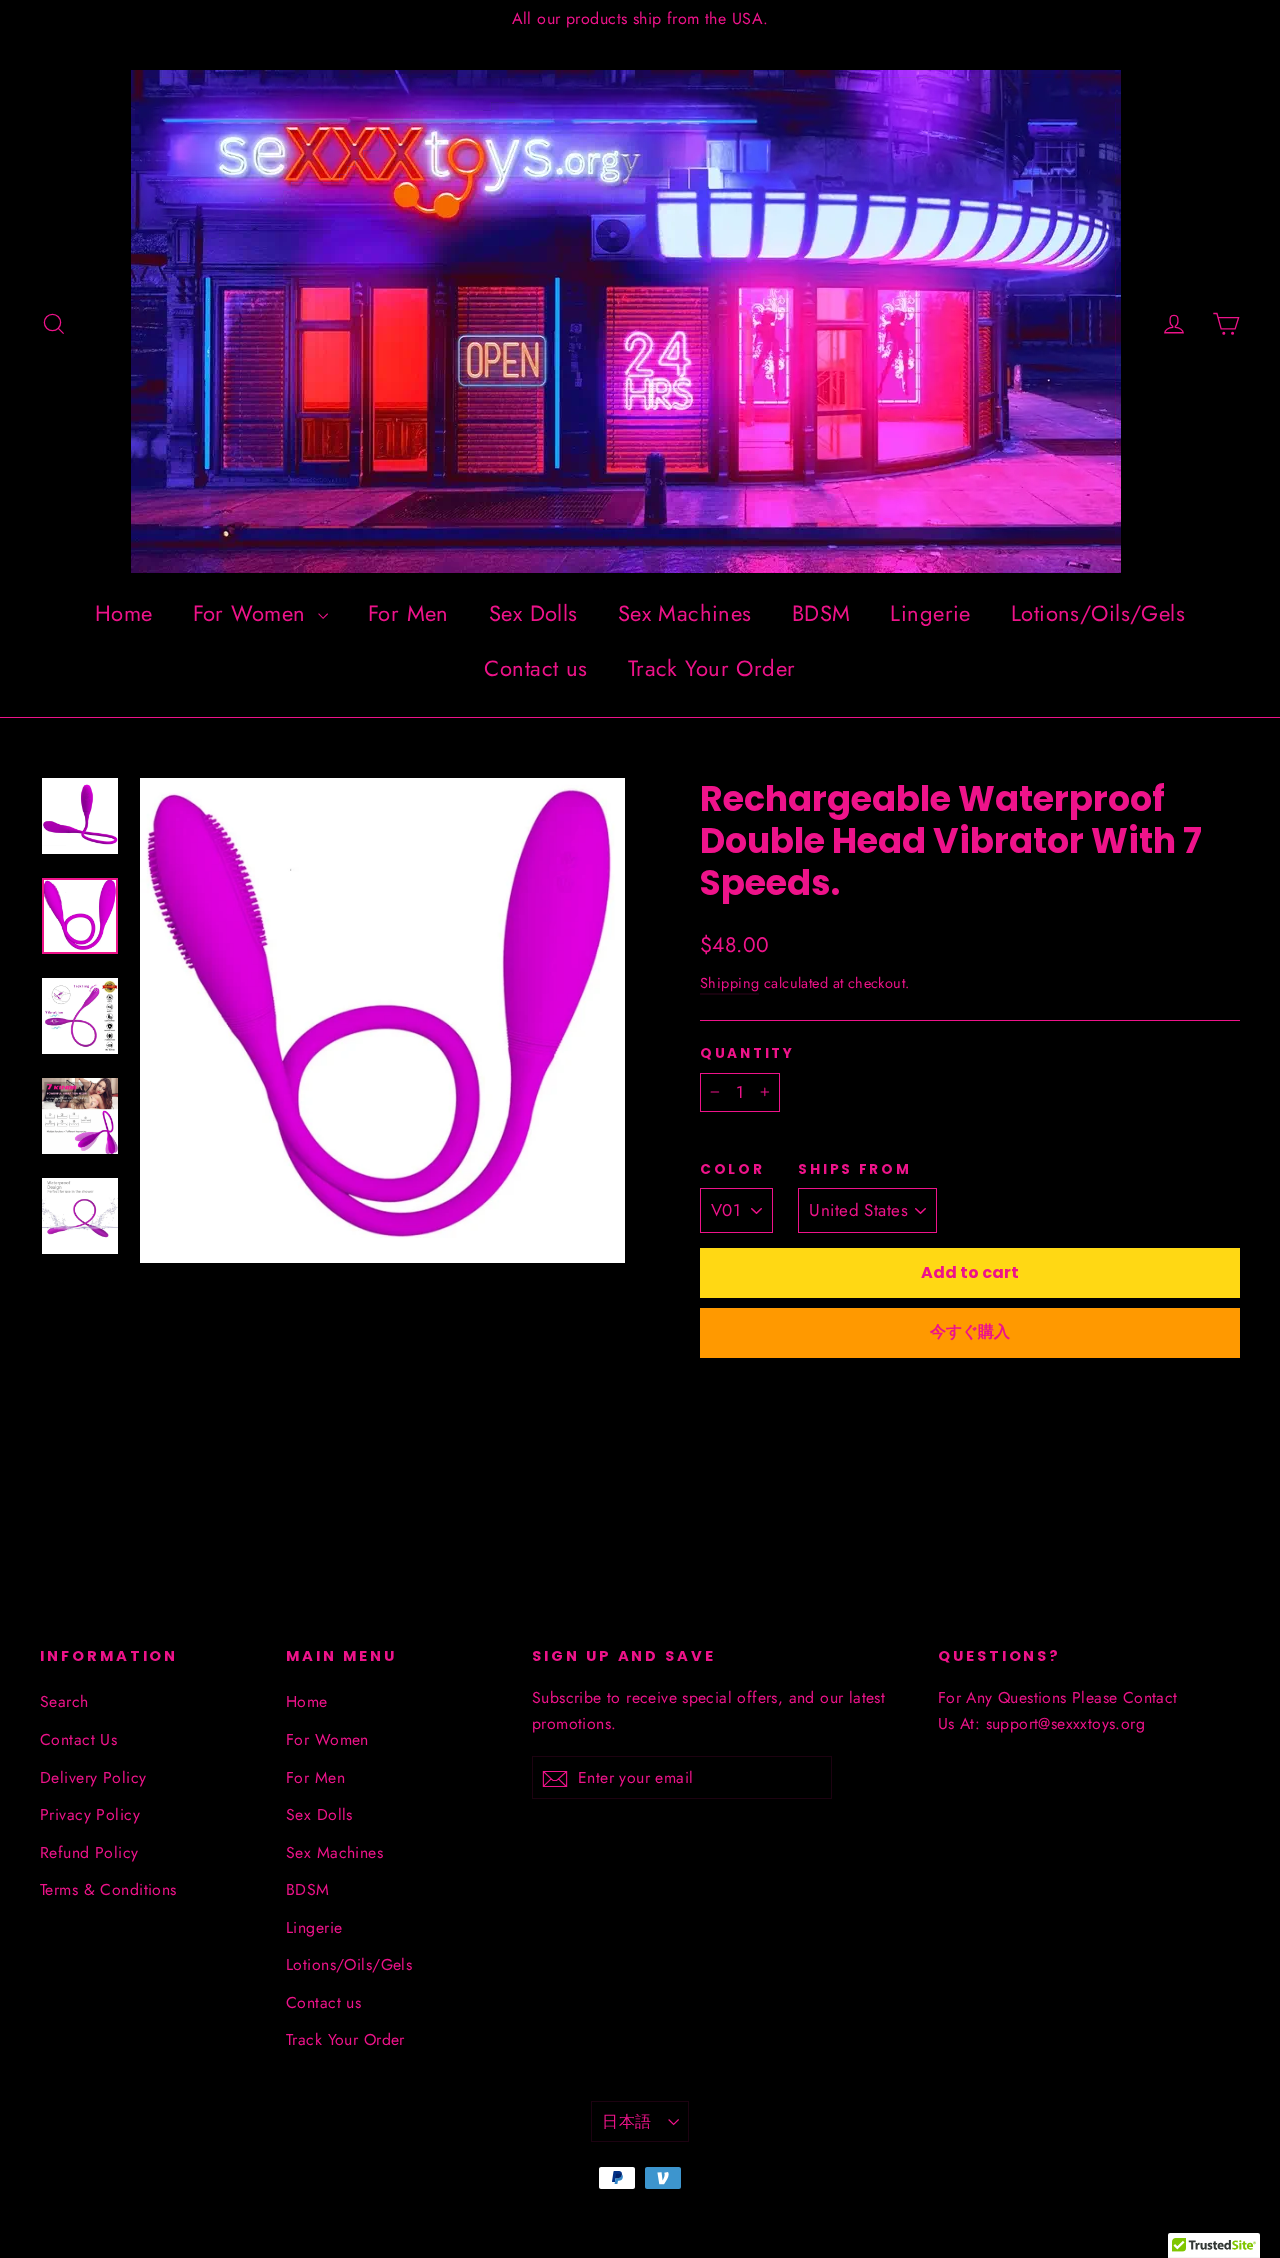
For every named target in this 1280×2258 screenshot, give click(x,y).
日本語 (626, 2121)
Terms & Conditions (108, 1889)
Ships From (854, 1170)
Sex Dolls (533, 613)
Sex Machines (685, 613)
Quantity (747, 1054)
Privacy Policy (90, 1814)
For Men (408, 613)
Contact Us (78, 1739)
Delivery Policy (93, 1777)
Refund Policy (89, 1852)
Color (732, 1170)
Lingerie (930, 613)
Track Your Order (712, 668)
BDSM (821, 613)
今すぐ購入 (970, 1331)
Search (64, 1701)
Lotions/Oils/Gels (1098, 613)
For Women (253, 613)
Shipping (729, 983)
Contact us (535, 668)
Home (124, 613)
